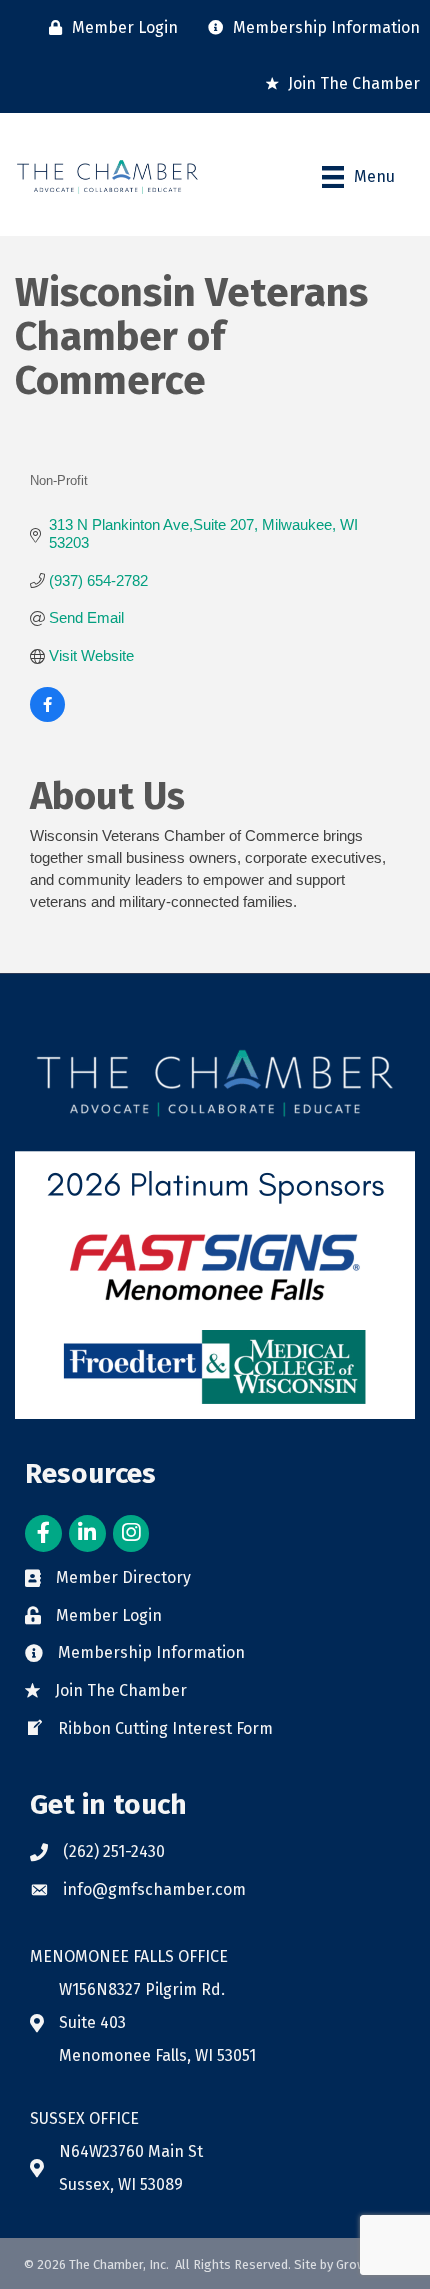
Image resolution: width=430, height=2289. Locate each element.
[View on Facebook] (47, 716)
